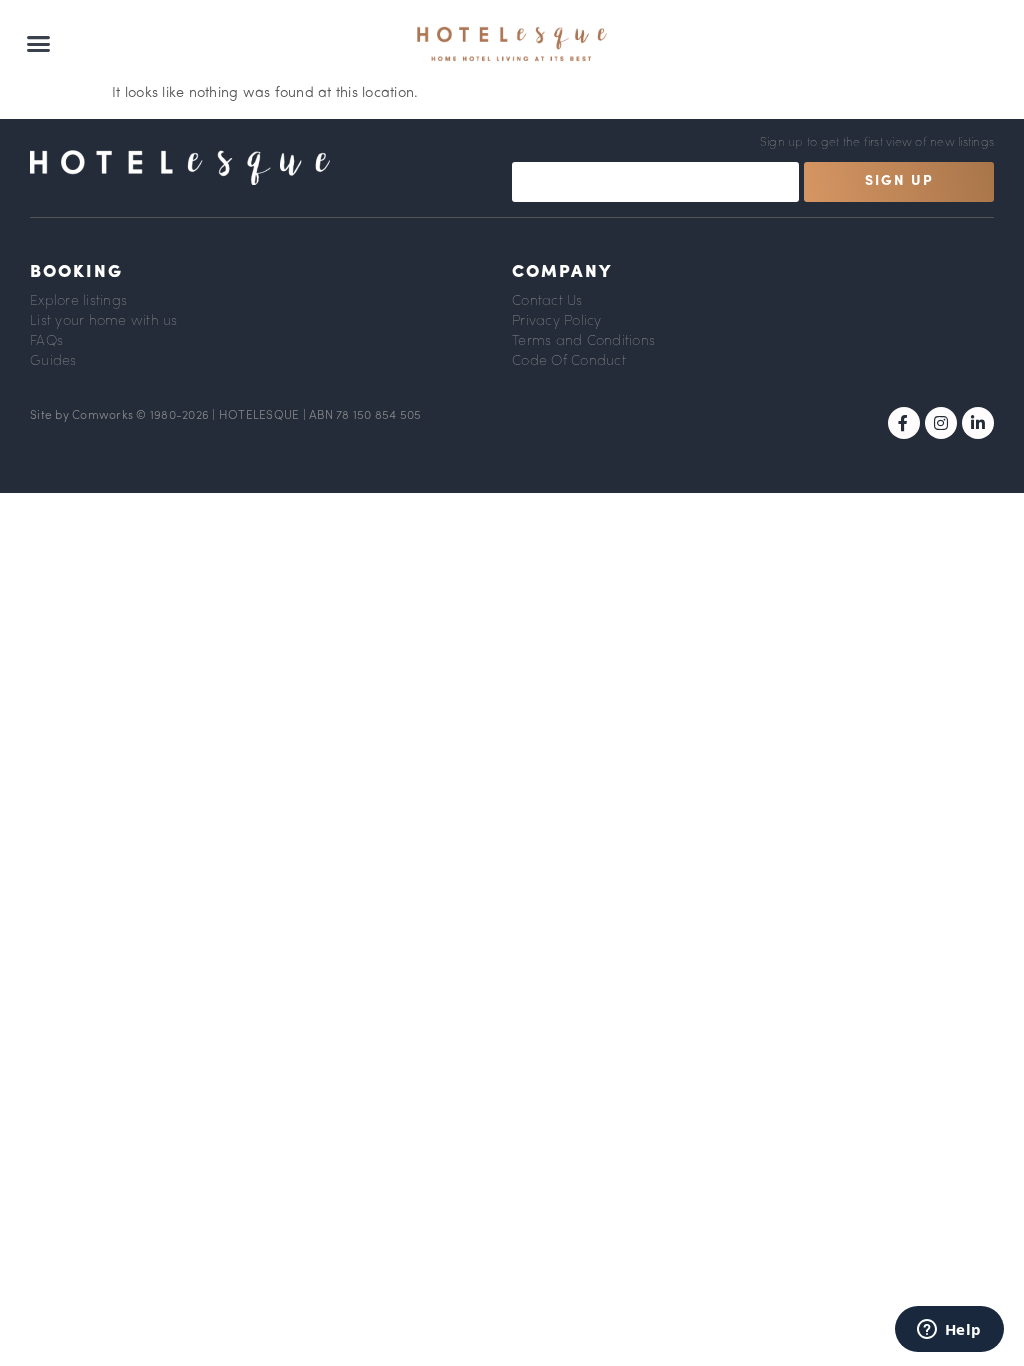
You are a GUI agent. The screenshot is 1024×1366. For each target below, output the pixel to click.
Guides (53, 361)
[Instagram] (941, 423)
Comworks (104, 416)
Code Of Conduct (569, 361)
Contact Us (547, 301)
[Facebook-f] (904, 423)
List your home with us (104, 321)
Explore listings (78, 301)
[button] (39, 44)
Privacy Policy (557, 321)
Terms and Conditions (583, 341)
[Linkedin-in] (978, 423)
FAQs (46, 341)
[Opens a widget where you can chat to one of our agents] (949, 1331)
